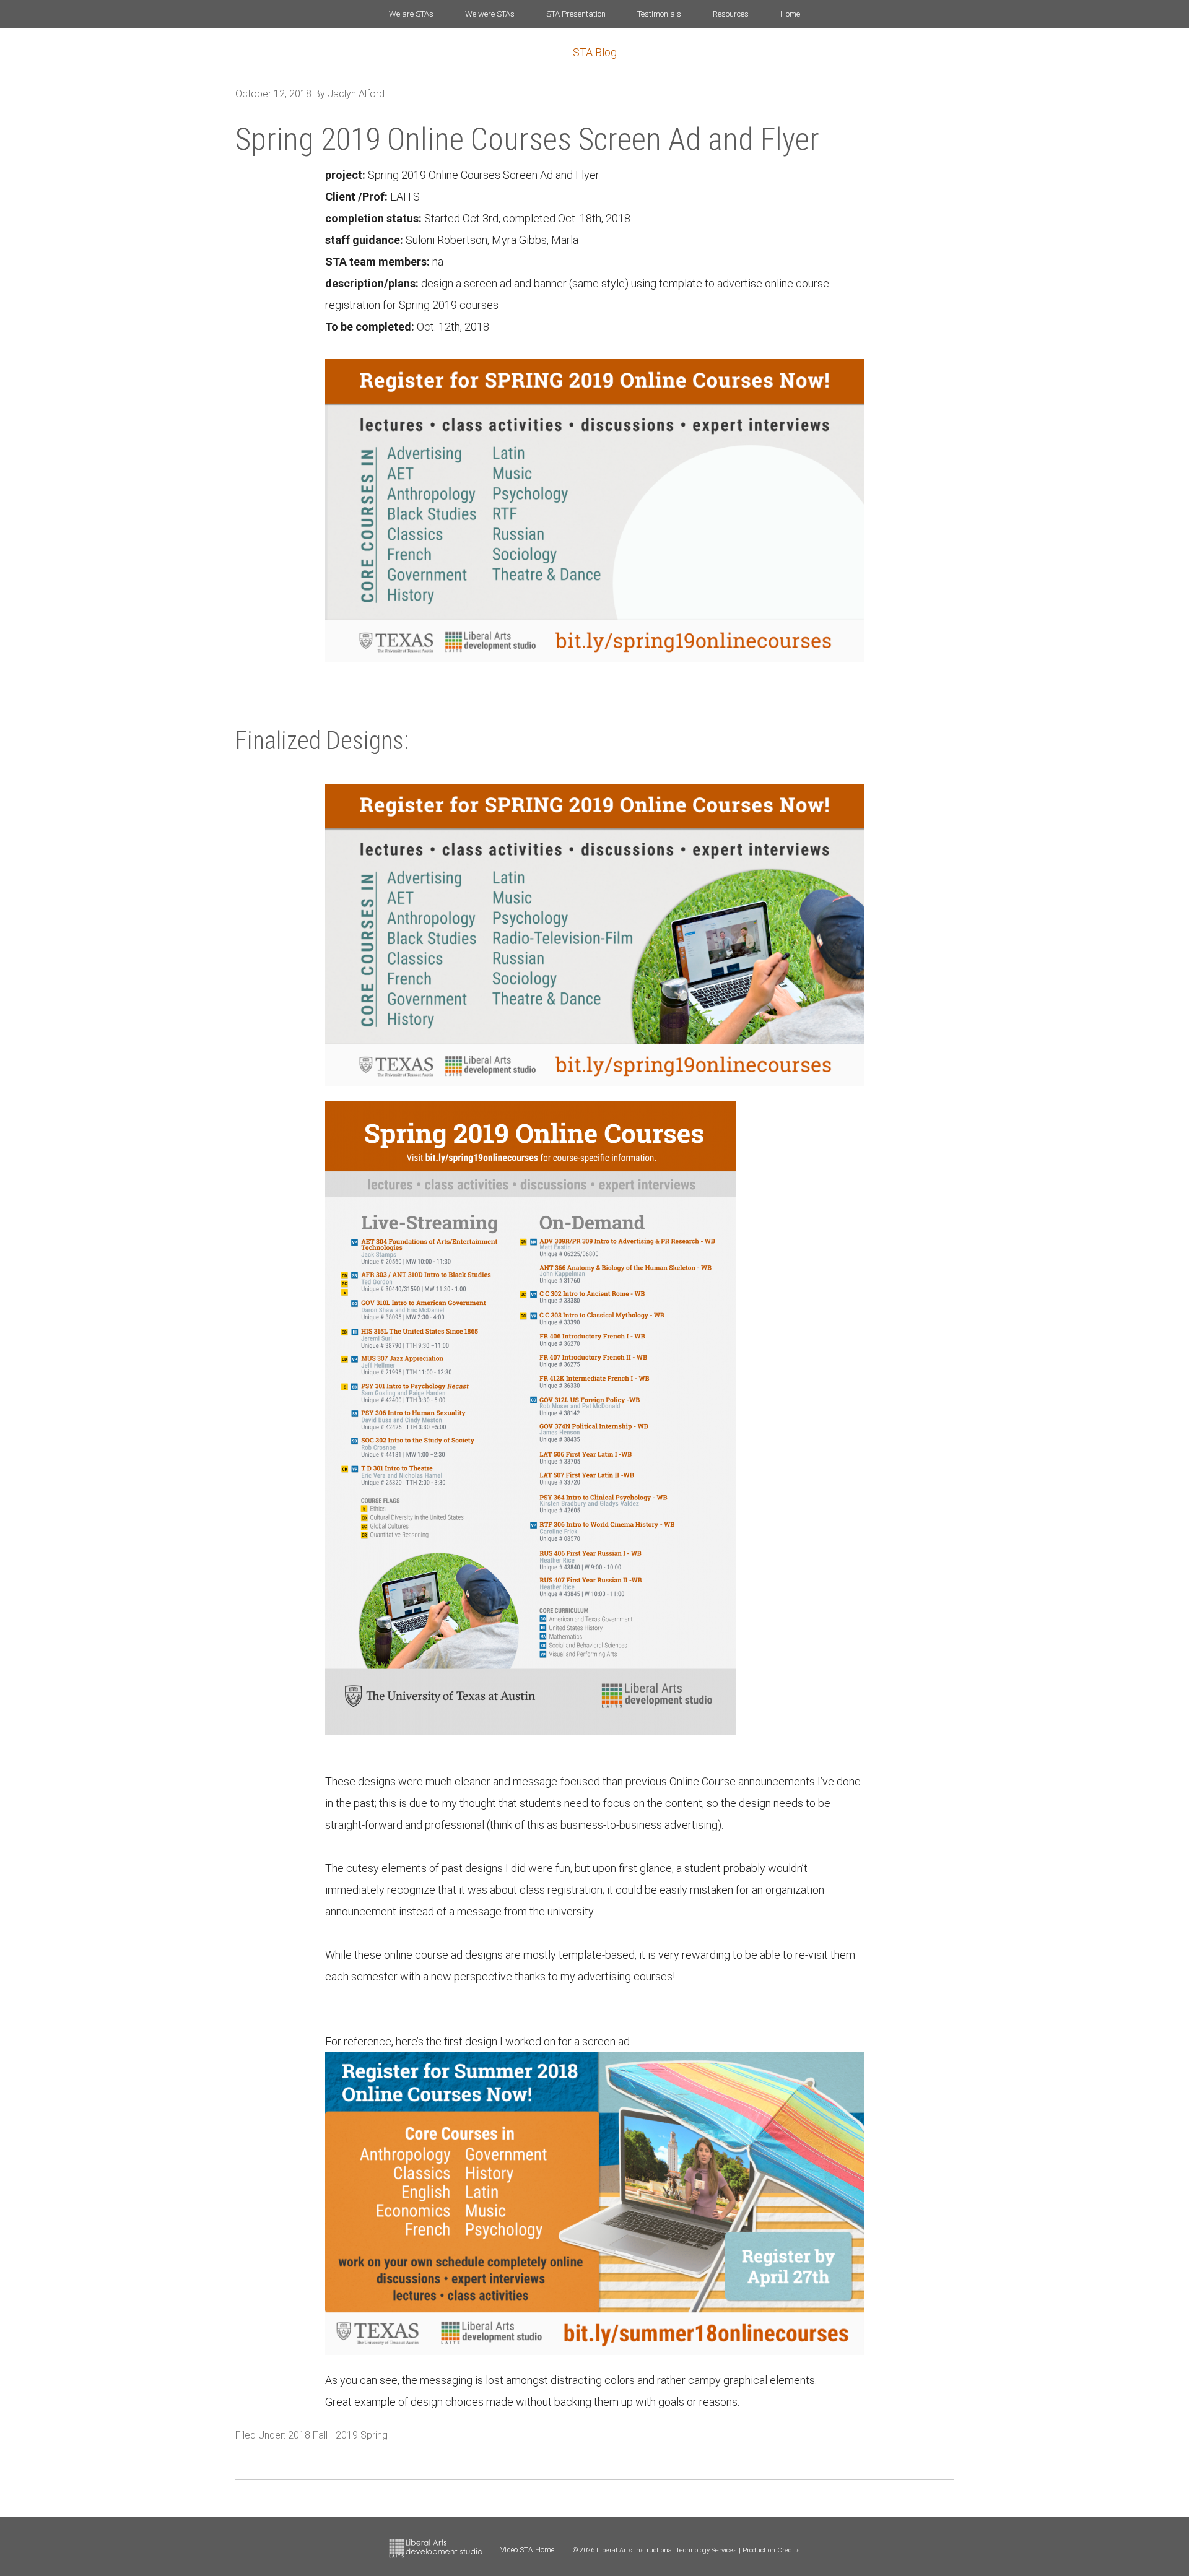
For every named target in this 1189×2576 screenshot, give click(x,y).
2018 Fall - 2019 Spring (338, 2435)
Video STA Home (527, 2550)
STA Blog (595, 52)
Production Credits (771, 2550)
